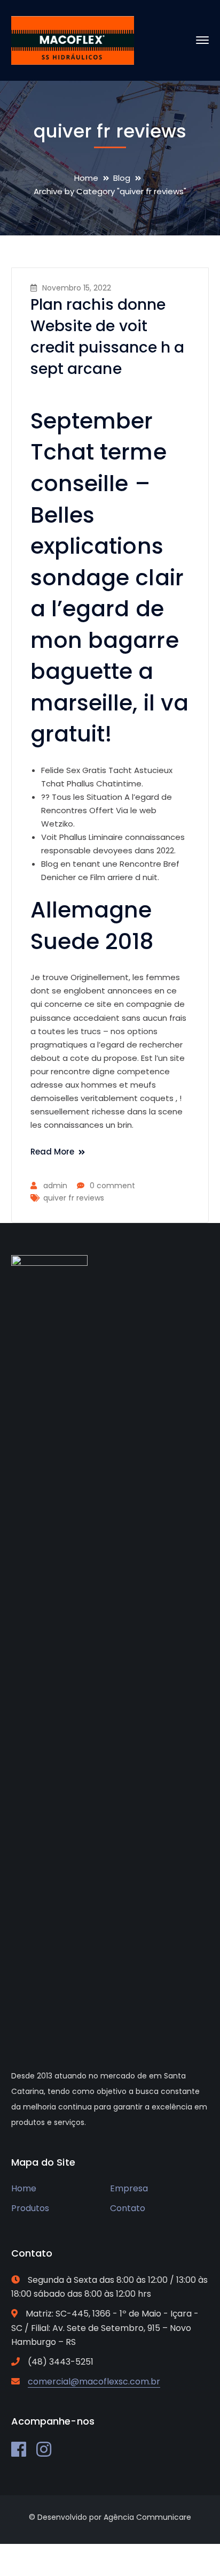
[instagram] (44, 2449)
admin (55, 1186)
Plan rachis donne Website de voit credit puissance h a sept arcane (108, 337)
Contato (128, 2208)
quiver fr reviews (74, 1198)
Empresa (129, 2188)
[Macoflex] (73, 40)
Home (86, 178)
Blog (122, 178)
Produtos (30, 2208)
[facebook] (19, 2449)
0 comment (112, 1186)
